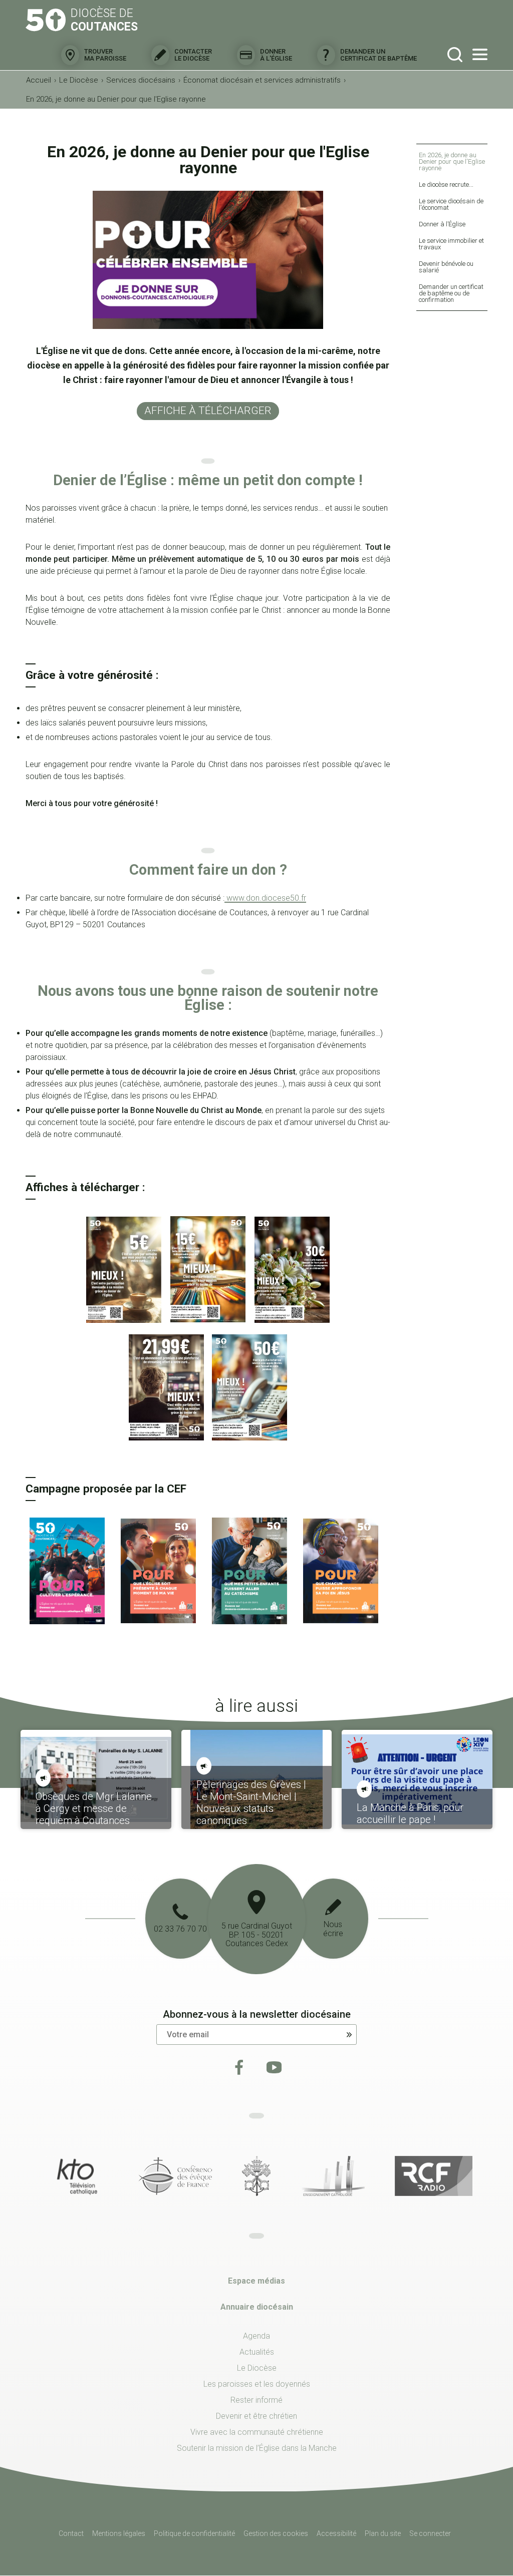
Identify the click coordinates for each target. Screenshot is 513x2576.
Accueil (39, 80)
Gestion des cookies (276, 2533)
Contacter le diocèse (193, 55)
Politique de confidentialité (194, 2533)
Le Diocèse (79, 80)
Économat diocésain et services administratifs (262, 80)
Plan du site (383, 2533)
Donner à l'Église (276, 55)
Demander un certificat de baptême (378, 55)
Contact (71, 2533)
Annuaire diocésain (257, 2307)
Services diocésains (141, 80)
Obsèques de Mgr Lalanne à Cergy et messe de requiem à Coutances (94, 1808)
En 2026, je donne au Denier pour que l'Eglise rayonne (116, 99)
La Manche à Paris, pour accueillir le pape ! (410, 1813)
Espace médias (256, 2281)
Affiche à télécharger (208, 411)
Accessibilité (336, 2533)
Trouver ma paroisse (105, 55)
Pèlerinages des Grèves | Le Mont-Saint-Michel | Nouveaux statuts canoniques (251, 1802)
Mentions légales (119, 2533)
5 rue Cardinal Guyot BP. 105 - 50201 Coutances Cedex (257, 1935)
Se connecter (430, 2533)
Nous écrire (333, 1929)
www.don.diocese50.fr (265, 898)
